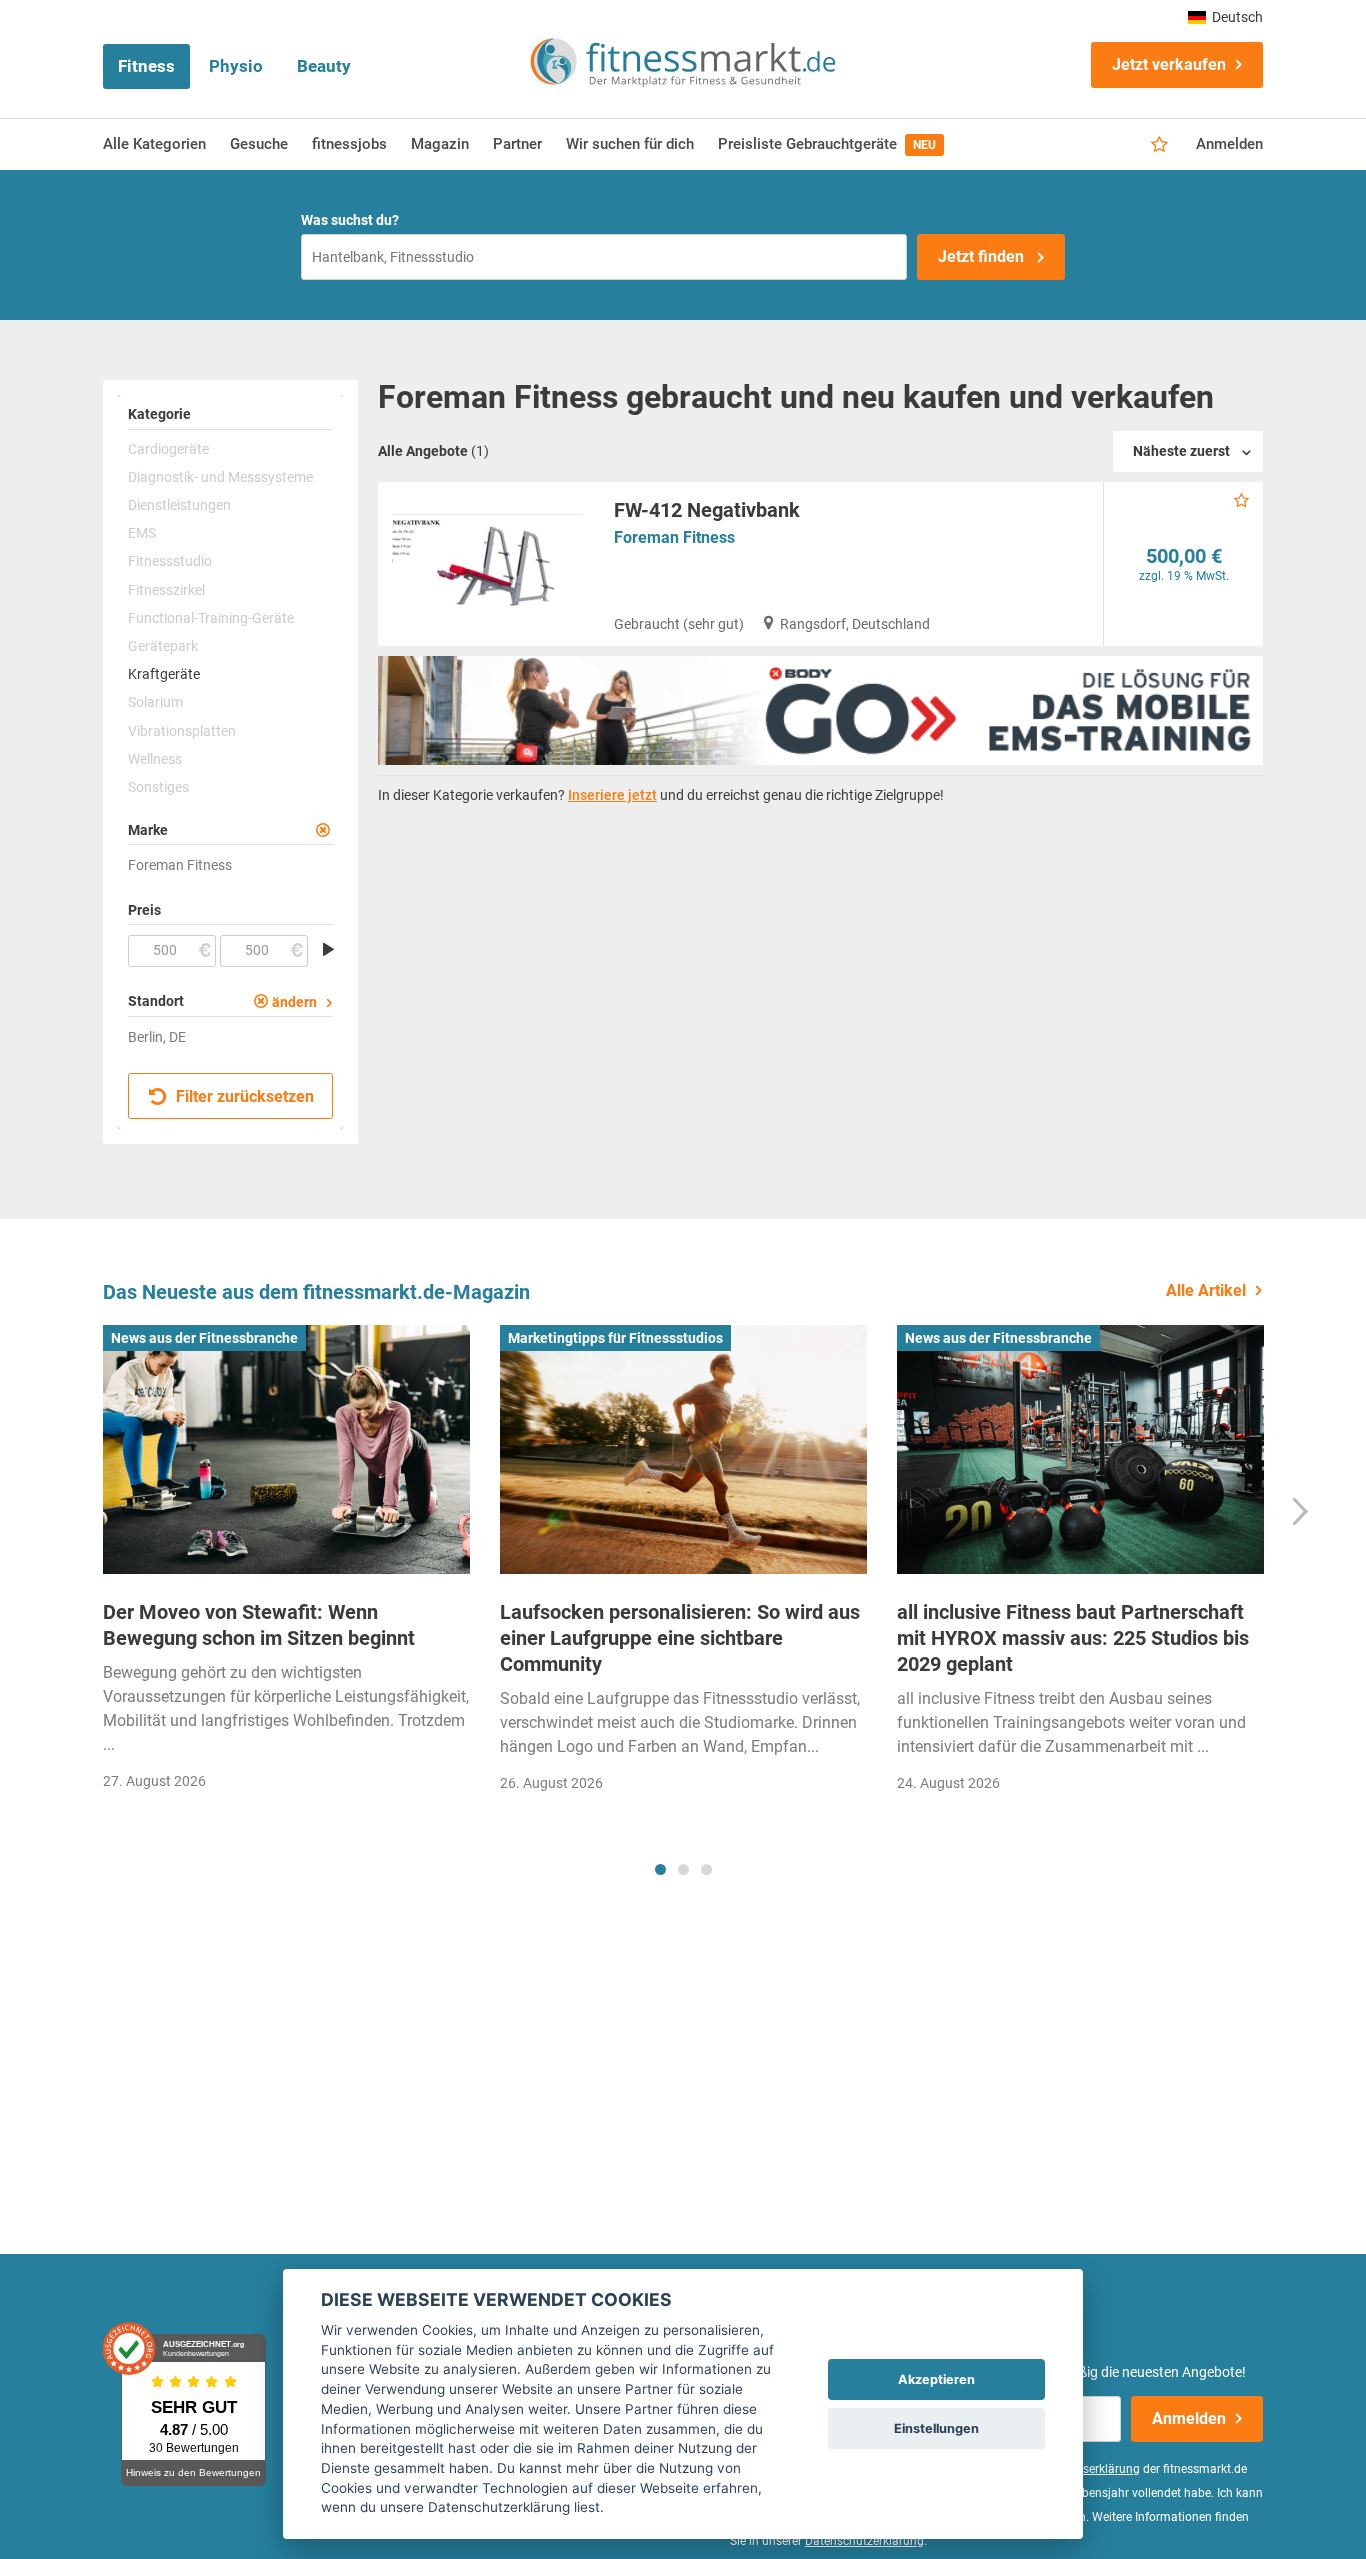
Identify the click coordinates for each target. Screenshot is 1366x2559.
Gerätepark (163, 646)
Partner (517, 144)
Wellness (155, 759)
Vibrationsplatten (182, 731)
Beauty (324, 66)
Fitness (146, 66)
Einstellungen (936, 2428)
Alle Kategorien (154, 144)
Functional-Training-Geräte (211, 618)
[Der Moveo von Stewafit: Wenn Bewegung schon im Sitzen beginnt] (286, 1450)
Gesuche (259, 144)
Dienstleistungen (179, 505)
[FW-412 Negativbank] (488, 564)
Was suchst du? (350, 220)
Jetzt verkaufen (1169, 64)
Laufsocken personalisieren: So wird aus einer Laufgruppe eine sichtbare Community (680, 1638)
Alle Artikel (1206, 1290)
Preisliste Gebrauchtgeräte (827, 144)
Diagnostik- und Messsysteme (220, 477)
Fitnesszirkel (166, 590)
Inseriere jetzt (612, 795)
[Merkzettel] (1159, 145)
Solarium (155, 702)
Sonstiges (158, 787)
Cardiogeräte (168, 449)
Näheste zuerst (1181, 451)
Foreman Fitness (674, 537)
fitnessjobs (349, 144)
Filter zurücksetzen (243, 1096)
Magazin (440, 144)
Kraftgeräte (164, 674)
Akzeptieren (936, 2379)
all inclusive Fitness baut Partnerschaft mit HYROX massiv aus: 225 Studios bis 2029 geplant (1073, 1638)
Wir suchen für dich (630, 144)
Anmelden (1229, 144)
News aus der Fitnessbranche (204, 1338)
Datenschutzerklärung (864, 2541)
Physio (236, 66)
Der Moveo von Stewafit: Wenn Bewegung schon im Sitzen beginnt (259, 1625)
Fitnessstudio (170, 561)
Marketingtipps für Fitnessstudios (615, 1338)
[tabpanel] (286, 1564)
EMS (142, 533)
